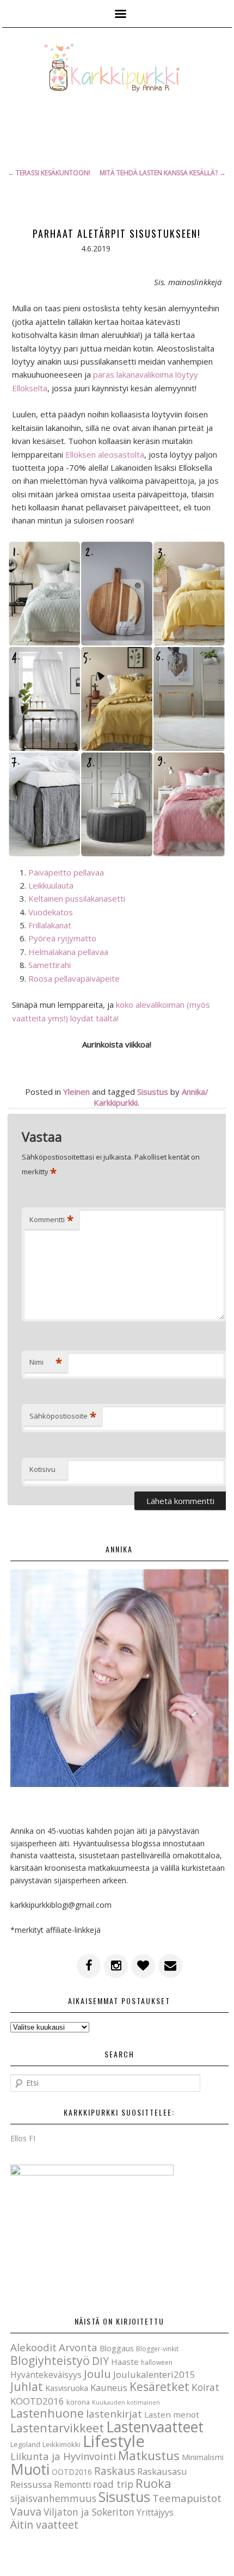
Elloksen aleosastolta (105, 454)
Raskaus (115, 2471)
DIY (100, 2361)
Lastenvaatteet (155, 2427)
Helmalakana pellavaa (68, 952)
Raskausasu (162, 2471)
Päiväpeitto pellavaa (66, 872)
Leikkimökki (61, 2444)
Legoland (25, 2444)
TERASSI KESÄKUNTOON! (49, 173)
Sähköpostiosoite (63, 1416)
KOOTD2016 (37, 2401)
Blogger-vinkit (157, 2349)
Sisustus (153, 1092)
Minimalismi (203, 2457)
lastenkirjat (114, 2414)
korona (78, 2402)
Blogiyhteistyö (50, 2360)
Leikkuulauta (51, 885)
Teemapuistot (187, 2498)
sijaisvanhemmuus (53, 2498)
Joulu (97, 2374)
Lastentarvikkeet (57, 2428)
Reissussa (31, 2484)
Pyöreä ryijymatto (62, 938)
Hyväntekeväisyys (46, 2375)
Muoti (30, 2469)
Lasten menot (172, 2414)
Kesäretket (159, 2386)
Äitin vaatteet (44, 2525)
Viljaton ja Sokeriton (89, 2512)
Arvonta (78, 2347)
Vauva (26, 2512)
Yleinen (76, 1092)
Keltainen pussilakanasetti (77, 898)
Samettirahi (50, 965)
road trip (113, 2484)
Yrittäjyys (155, 2512)
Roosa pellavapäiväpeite (74, 978)
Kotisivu (42, 1469)
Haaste (125, 2362)
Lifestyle (114, 2441)
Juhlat (27, 2387)
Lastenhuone (47, 2413)
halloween (157, 2362)
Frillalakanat (50, 925)
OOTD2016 (72, 2472)
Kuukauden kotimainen (126, 2402)
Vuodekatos (51, 912)
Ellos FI (23, 2138)
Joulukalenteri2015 (154, 2374)
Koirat (205, 2387)
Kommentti (51, 1219)
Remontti (72, 2485)
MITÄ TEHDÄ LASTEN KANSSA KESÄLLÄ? (163, 173)
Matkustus (149, 2455)
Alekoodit (33, 2347)
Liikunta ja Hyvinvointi (63, 2456)
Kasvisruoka (67, 2388)
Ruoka (153, 2483)
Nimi (46, 1362)
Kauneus (109, 2387)
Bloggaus (117, 2348)
